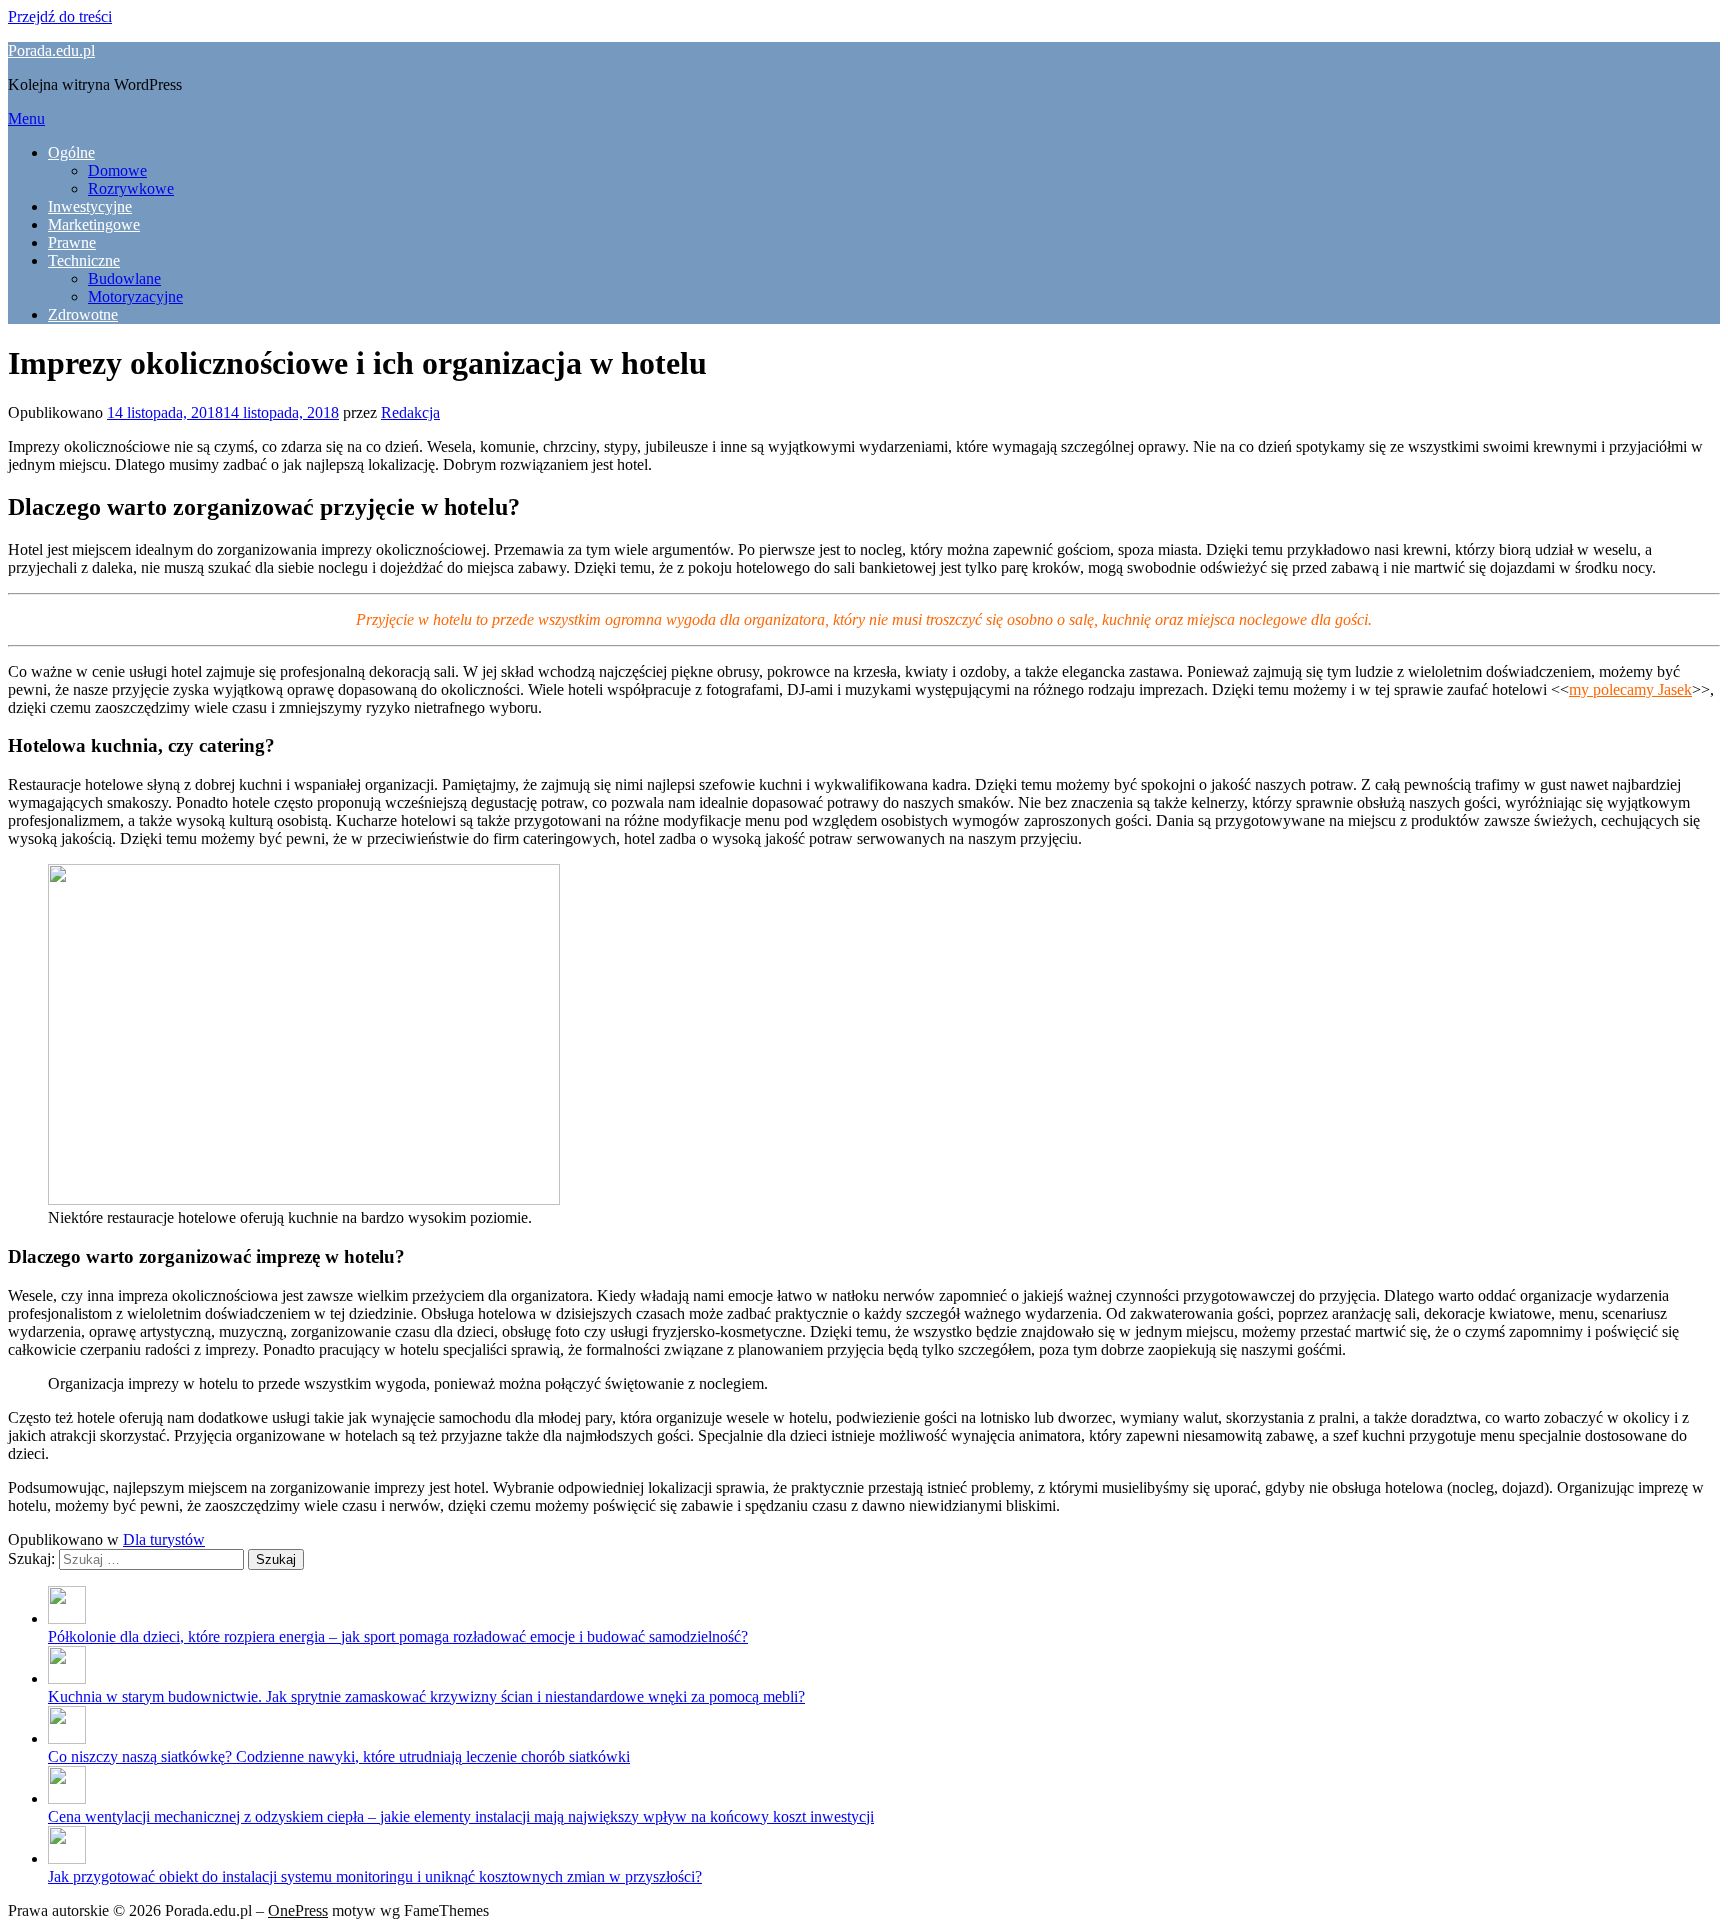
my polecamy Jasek (1630, 689)
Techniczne (84, 260)
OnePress (298, 1910)
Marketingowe (94, 224)
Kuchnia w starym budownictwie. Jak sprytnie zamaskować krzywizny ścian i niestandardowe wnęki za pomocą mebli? (426, 1696)
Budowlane (124, 278)
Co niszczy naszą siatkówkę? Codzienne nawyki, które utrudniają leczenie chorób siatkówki (339, 1756)
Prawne (72, 242)
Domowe (117, 170)
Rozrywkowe (131, 188)
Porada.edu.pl (51, 50)
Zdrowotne (83, 314)
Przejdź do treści (60, 16)
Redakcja (410, 412)
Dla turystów (164, 1539)
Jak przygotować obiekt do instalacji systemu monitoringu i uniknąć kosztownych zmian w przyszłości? (375, 1876)
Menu (26, 118)
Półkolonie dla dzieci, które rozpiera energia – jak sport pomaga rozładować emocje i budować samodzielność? (398, 1636)
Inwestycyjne (90, 206)
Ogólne (71, 152)
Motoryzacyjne (135, 296)
